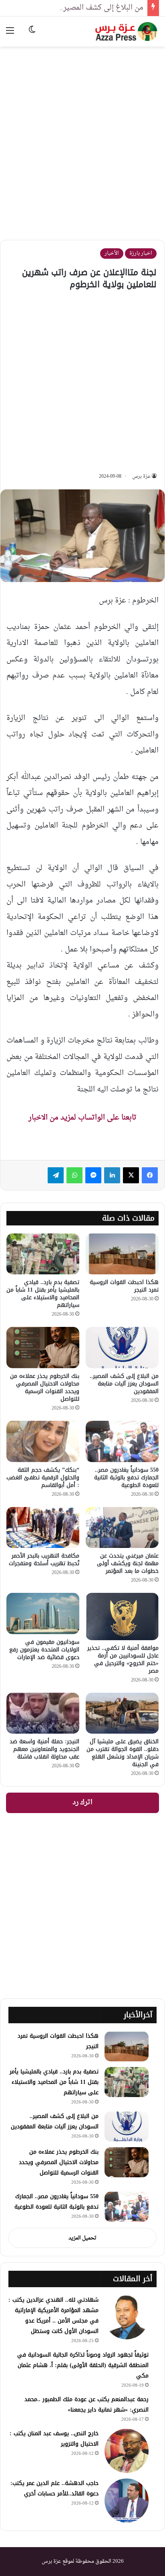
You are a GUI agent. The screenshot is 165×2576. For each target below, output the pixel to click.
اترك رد (82, 1803)
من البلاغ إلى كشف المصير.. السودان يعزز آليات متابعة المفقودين (124, 1384)
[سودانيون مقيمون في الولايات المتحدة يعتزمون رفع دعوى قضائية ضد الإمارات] (43, 1614)
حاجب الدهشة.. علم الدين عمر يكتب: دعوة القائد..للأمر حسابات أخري (54, 2488)
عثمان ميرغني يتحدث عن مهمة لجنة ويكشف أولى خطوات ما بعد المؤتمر (128, 1563)
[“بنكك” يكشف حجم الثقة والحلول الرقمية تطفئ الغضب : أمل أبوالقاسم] (43, 1441)
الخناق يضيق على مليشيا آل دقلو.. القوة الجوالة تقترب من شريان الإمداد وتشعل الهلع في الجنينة (123, 1753)
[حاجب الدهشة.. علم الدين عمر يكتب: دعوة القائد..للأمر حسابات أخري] (127, 2501)
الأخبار (112, 253)
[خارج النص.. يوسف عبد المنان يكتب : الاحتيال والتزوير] (127, 2451)
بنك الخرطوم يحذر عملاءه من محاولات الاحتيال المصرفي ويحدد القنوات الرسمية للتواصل (45, 1387)
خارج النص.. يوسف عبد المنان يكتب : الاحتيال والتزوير (54, 2439)
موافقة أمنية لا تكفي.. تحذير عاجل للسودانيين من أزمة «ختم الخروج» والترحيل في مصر (123, 1659)
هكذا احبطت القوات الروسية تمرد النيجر (124, 1286)
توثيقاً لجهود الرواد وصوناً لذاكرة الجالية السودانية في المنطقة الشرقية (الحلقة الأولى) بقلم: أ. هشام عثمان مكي (83, 2365)
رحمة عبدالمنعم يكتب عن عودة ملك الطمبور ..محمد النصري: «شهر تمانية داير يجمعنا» (87, 2405)
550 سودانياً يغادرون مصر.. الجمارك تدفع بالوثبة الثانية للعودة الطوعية (126, 1478)
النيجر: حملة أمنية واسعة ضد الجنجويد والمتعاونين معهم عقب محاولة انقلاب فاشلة (44, 1749)
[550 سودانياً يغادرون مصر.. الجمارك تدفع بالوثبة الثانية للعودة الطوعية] (122, 1441)
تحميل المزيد (82, 2238)
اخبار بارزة (141, 253)
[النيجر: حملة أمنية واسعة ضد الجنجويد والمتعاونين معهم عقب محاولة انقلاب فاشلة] (43, 1713)
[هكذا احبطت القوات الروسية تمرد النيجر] (122, 1254)
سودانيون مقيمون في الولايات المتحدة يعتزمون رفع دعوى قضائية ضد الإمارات (44, 1650)
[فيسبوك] (150, 1175)
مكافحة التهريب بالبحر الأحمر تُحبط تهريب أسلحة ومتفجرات (44, 1560)
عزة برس (141, 477)
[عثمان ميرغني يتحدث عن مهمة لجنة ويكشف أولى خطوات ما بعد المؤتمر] (122, 1528)
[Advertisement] (82, 137)
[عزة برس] (127, 31)
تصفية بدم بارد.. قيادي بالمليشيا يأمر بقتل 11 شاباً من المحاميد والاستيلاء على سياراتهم (43, 1294)
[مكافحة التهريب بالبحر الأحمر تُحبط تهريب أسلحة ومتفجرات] (43, 1528)
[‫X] (131, 1175)
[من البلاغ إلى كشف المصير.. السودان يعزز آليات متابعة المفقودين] (122, 1348)
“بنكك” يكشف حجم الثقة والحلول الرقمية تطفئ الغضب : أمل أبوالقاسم (43, 1478)
